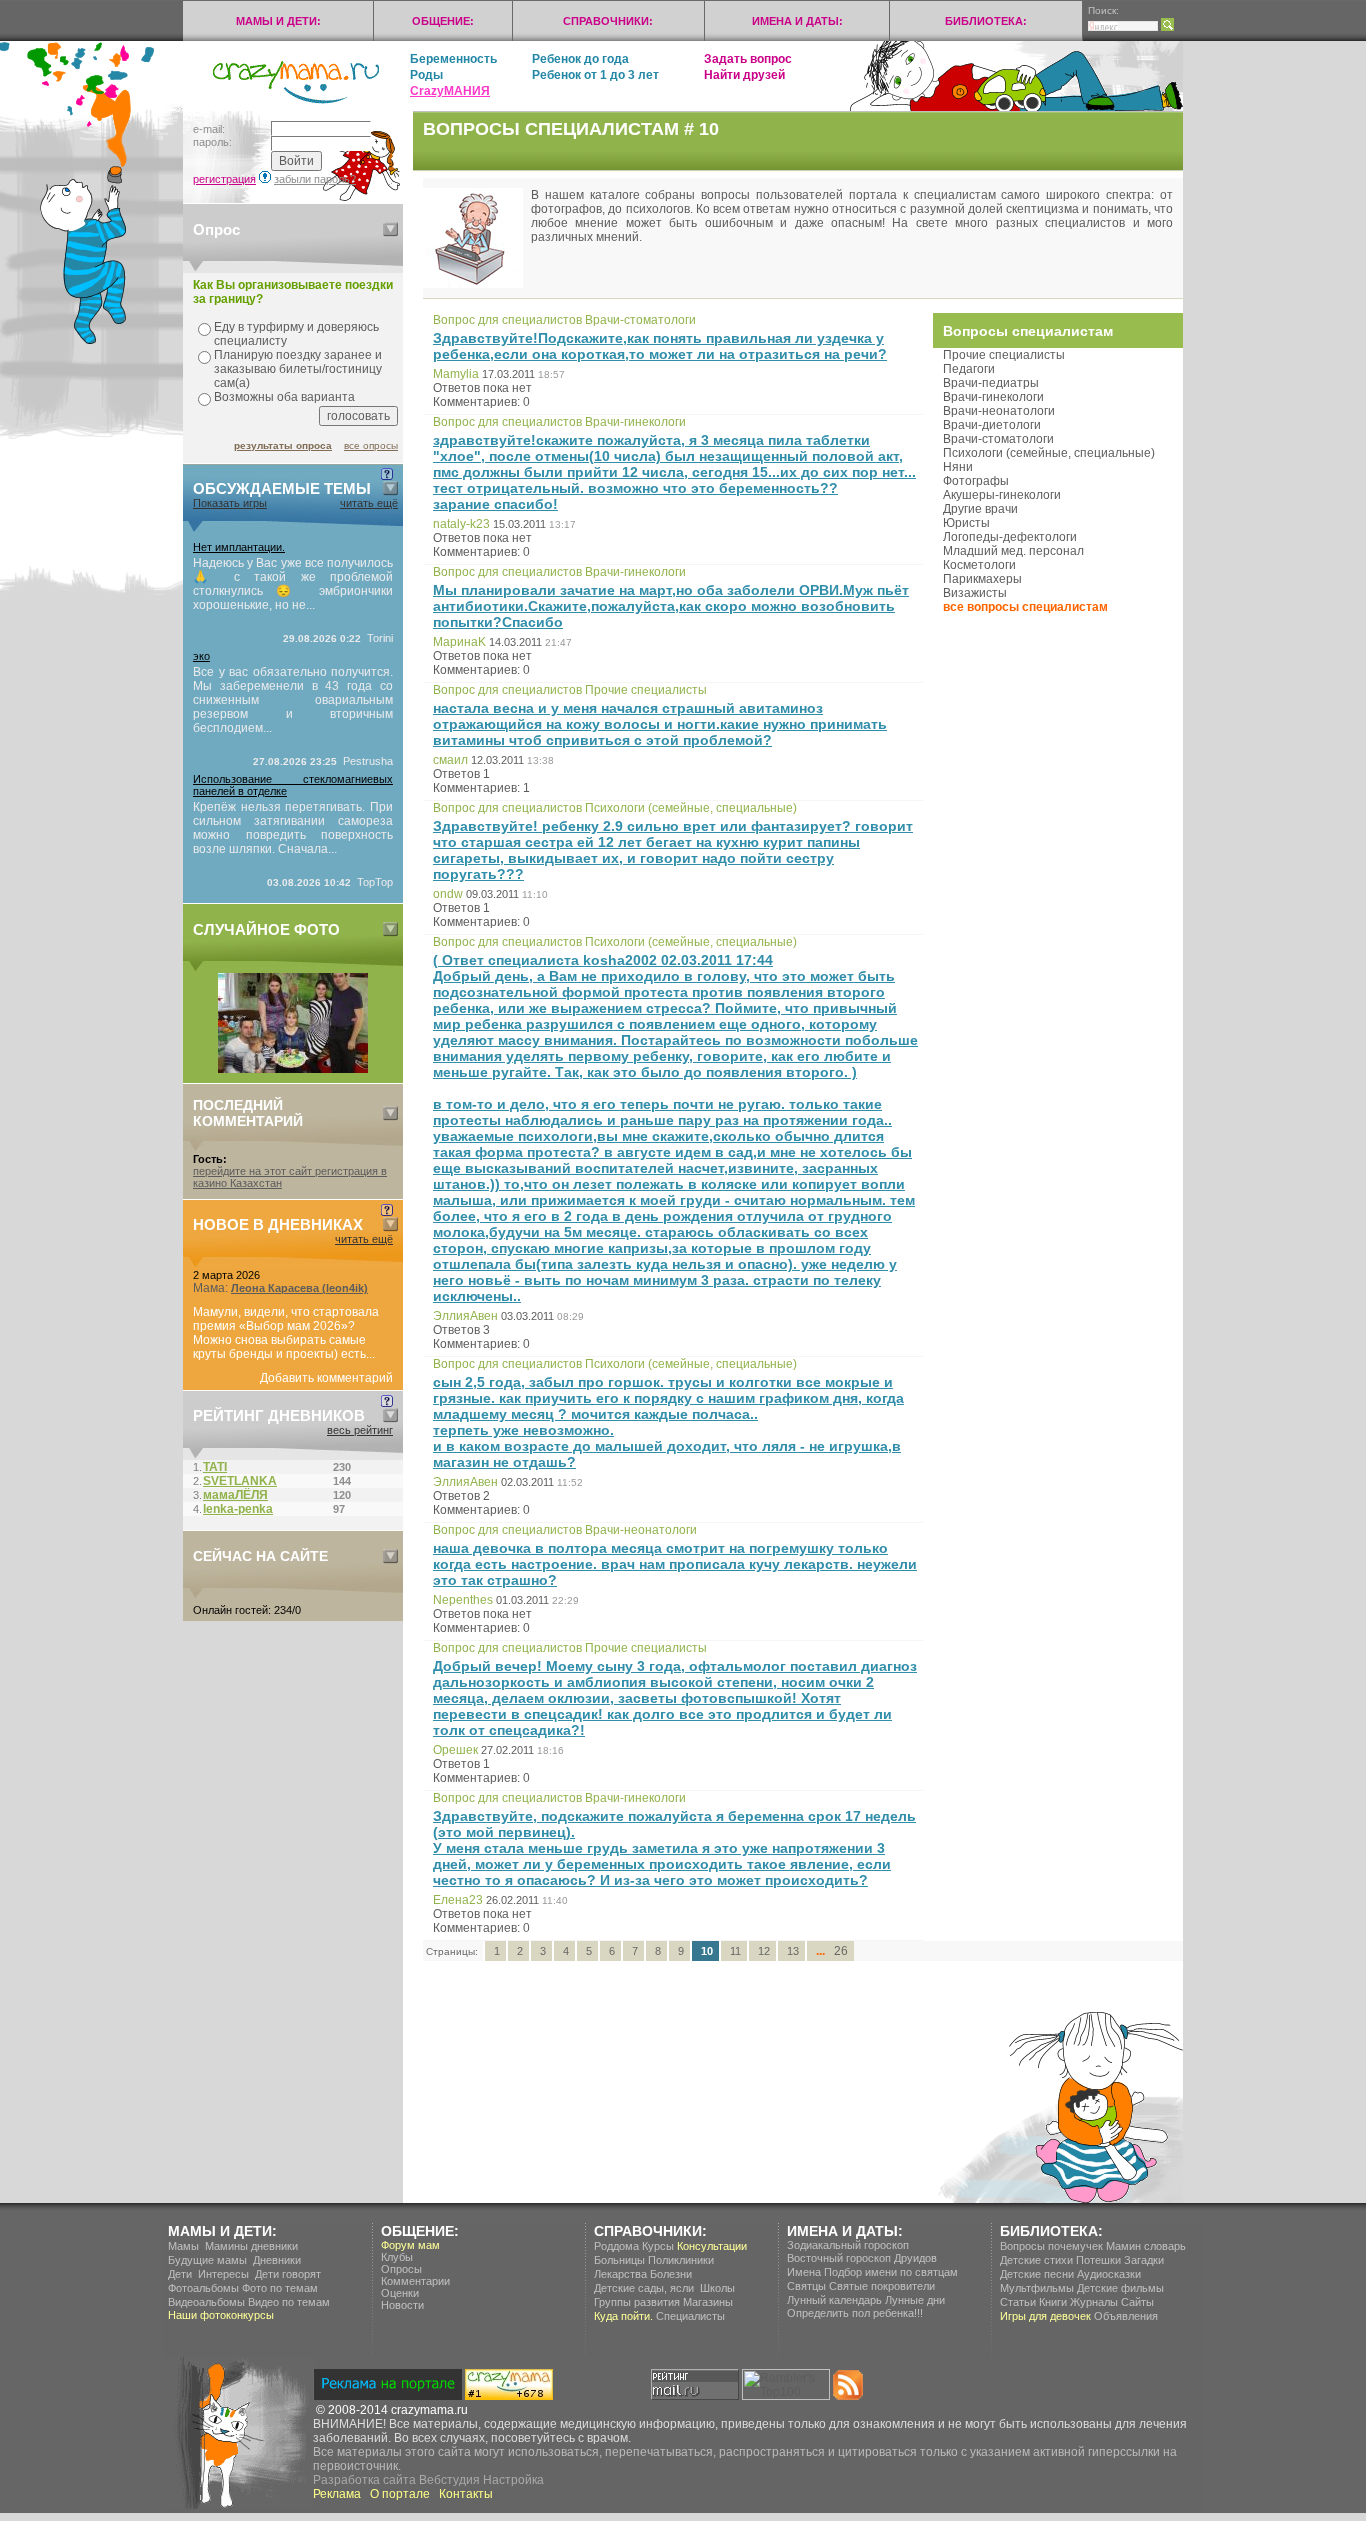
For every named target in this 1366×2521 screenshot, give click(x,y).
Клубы (397, 2257)
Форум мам (410, 2245)
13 (793, 1951)
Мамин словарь (1146, 2246)
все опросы (371, 445)
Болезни (671, 2274)
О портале (400, 2494)
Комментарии (415, 2281)
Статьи (1018, 2302)
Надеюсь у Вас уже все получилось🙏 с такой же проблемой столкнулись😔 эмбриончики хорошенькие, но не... (293, 584)
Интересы (223, 2274)
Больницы (619, 2260)
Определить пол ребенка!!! (855, 2313)
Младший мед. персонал (1013, 551)
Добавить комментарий (326, 1378)
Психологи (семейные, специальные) (1049, 453)
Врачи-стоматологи (998, 439)
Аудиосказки (1109, 2274)
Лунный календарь (834, 2300)
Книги (1053, 2302)
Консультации (712, 2246)
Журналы (1094, 2302)
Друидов (915, 2258)
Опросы (401, 2269)
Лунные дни (915, 2300)
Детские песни (1037, 2274)
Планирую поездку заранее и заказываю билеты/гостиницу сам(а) (298, 369)
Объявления (1126, 2316)
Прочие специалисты (1004, 355)
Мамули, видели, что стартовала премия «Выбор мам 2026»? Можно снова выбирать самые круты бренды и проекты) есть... (286, 1333)
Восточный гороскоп (839, 2258)
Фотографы (976, 481)
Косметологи (979, 565)
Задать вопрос (748, 59)
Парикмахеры (982, 579)
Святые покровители (882, 2286)
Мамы (183, 2246)
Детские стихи (1036, 2260)
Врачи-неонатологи (999, 411)
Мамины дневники (251, 2246)
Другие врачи (980, 509)
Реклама (337, 2494)
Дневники (277, 2260)
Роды (426, 75)
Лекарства (620, 2274)
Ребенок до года (580, 59)
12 (764, 1951)
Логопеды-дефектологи (1010, 537)
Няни (958, 467)
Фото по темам (280, 2288)
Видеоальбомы (206, 2302)
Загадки (1144, 2260)
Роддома (616, 2246)
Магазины (708, 2302)
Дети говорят (288, 2274)
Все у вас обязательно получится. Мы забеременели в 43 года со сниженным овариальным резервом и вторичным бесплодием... (293, 700)
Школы (717, 2288)
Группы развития (637, 2302)
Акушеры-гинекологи (1002, 495)
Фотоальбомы (203, 2288)
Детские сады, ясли (644, 2288)
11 (735, 1951)
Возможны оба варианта (284, 397)
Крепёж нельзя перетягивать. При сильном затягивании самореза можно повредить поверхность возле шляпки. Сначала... (293, 828)
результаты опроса (283, 445)
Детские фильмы (1120, 2288)
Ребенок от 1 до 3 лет (595, 75)
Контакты (466, 2494)
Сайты (1137, 2302)
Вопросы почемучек (1051, 2246)
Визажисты (975, 593)
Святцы (806, 2286)
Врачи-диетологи (992, 425)
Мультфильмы (1037, 2288)
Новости (402, 2305)
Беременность (453, 59)
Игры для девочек (1045, 2316)
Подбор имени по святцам (891, 2272)
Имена (804, 2272)
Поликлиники (681, 2260)
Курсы (658, 2246)
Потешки (1098, 2260)
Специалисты (690, 2316)
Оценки (400, 2293)
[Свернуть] (390, 229)
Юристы (966, 523)
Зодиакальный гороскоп (848, 2245)
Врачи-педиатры (991, 383)
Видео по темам (289, 2302)
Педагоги (969, 369)
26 (841, 1951)
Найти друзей (744, 75)
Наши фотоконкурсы (221, 2315)
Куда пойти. (623, 2316)
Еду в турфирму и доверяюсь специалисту (296, 334)
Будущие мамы (207, 2260)
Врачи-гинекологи (993, 397)
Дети (180, 2274)
